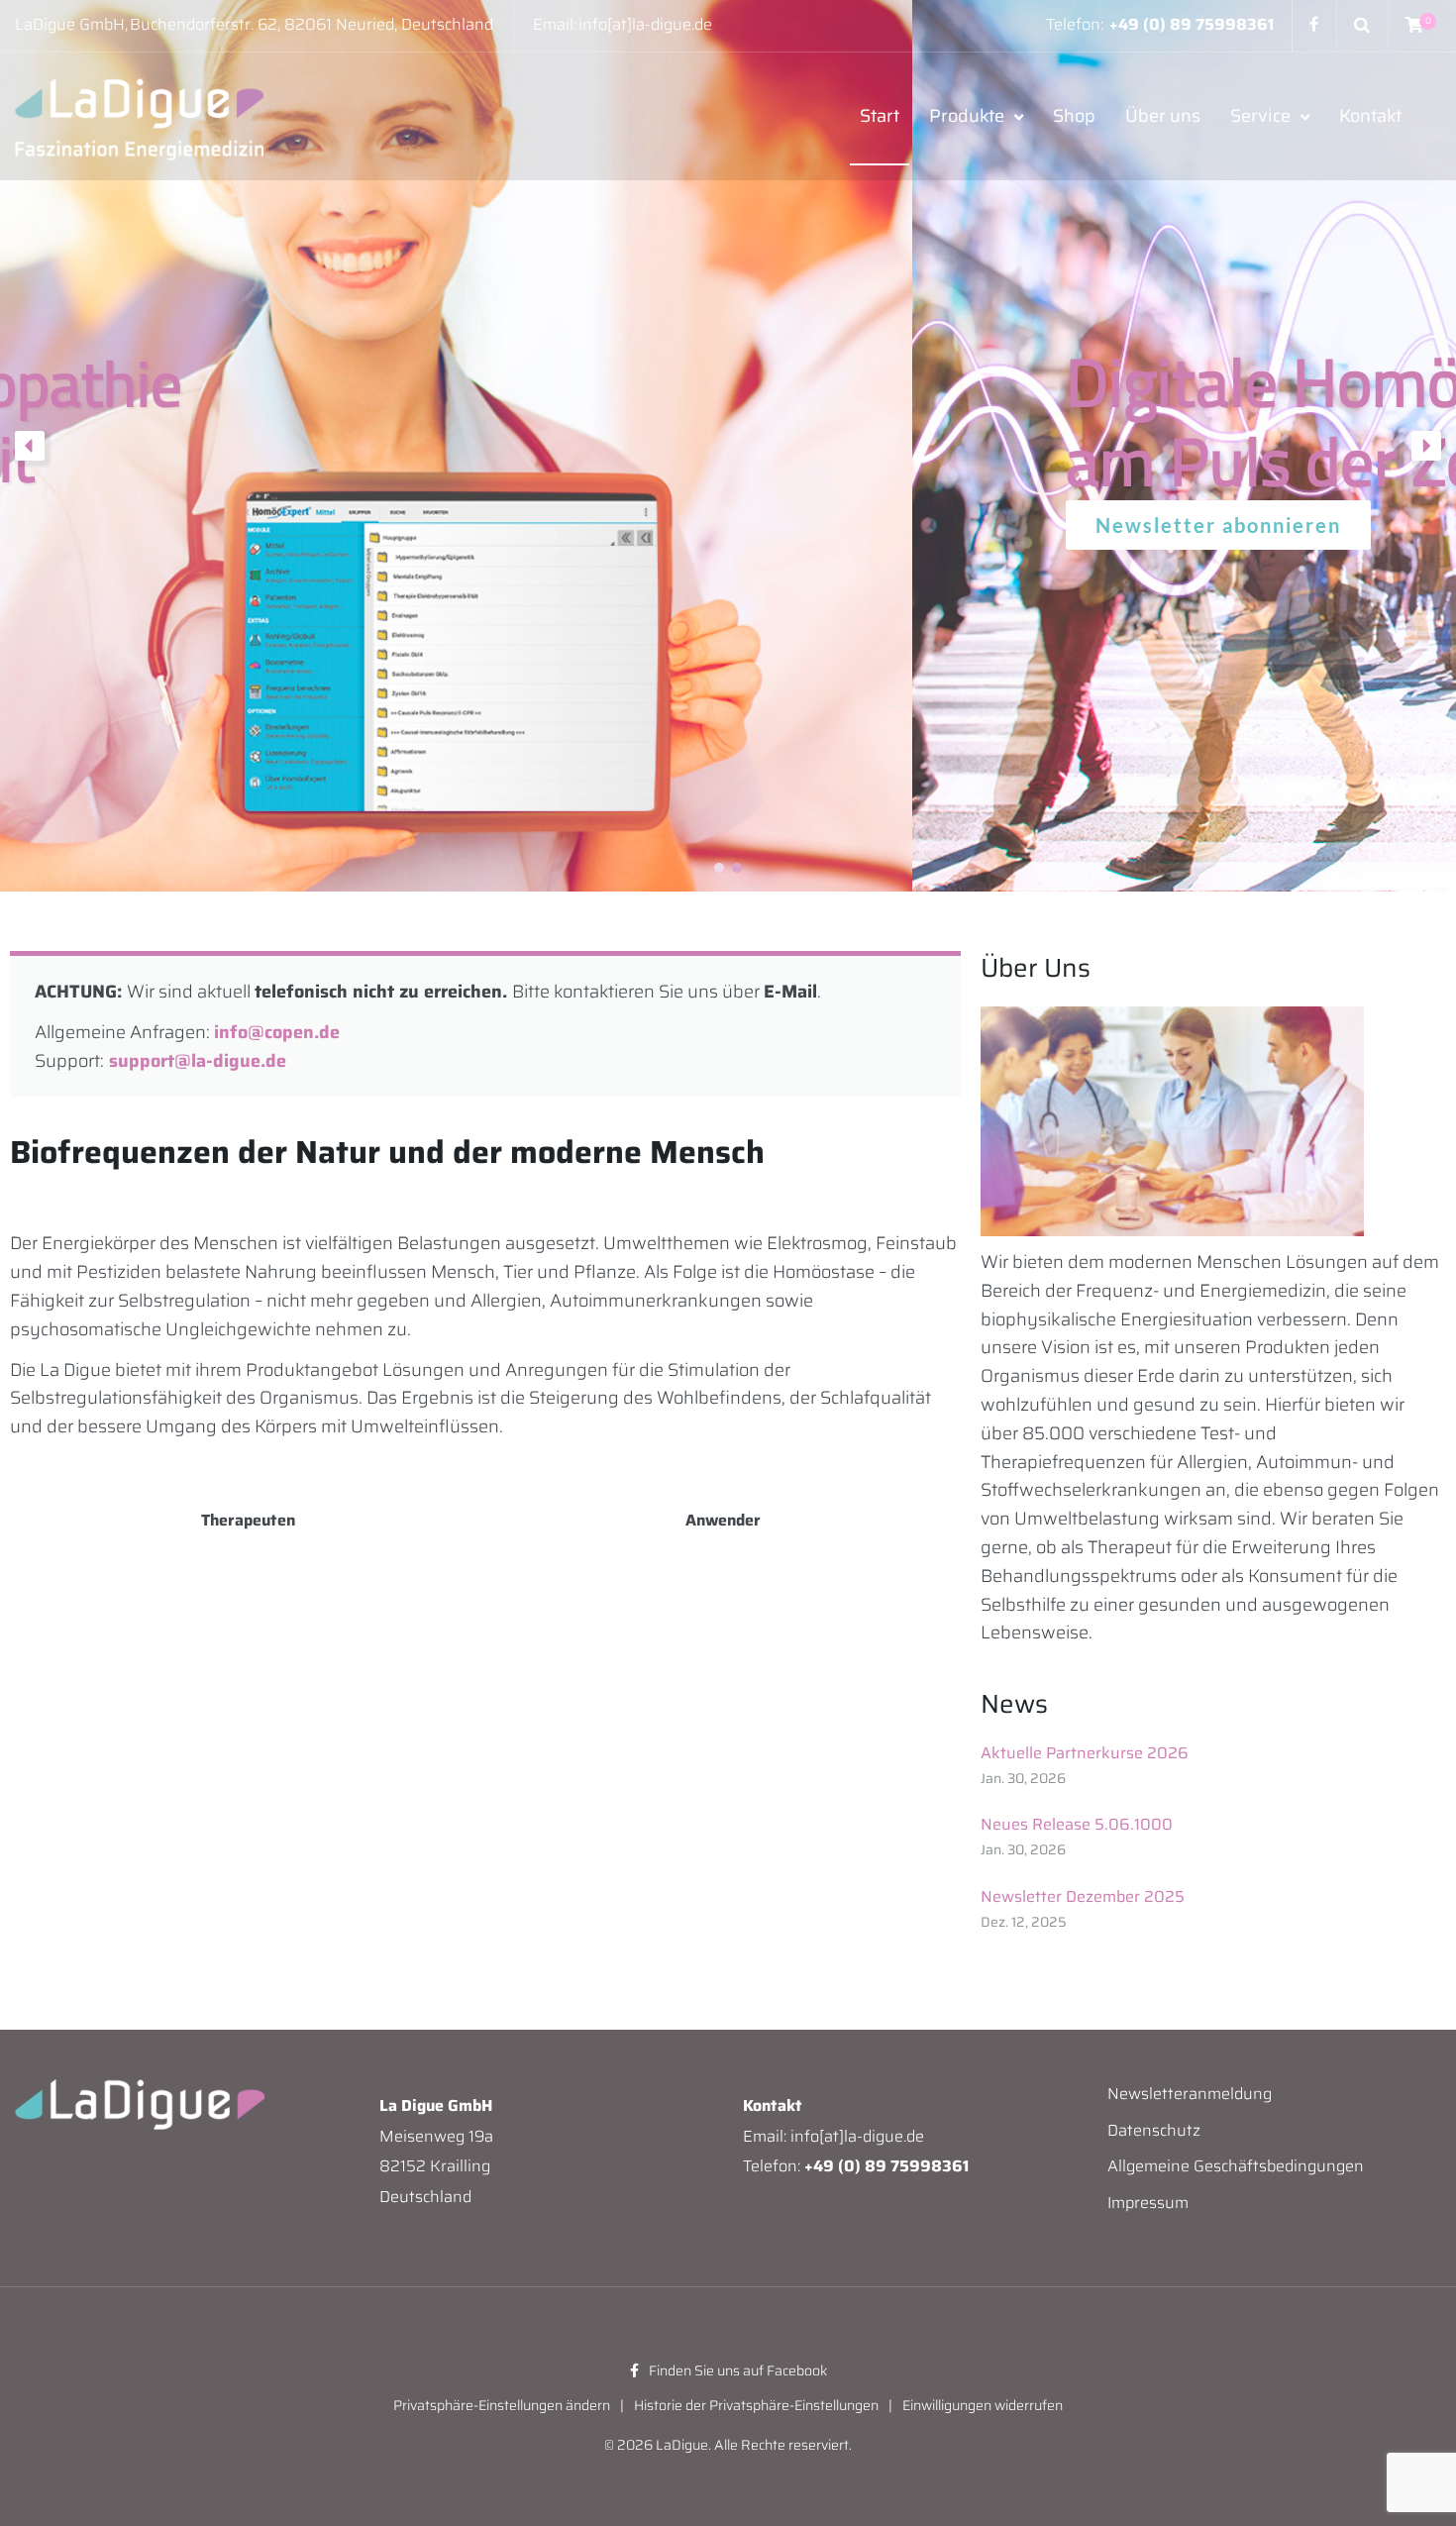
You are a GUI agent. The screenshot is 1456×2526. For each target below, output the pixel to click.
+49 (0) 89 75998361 (1192, 24)
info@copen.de (277, 1032)
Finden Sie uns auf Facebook (738, 2370)
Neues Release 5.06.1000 (1077, 1825)
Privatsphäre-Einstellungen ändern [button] (502, 2405)
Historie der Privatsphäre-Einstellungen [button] (756, 2405)
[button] (30, 446)
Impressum (1148, 2203)
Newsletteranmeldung (1190, 2094)
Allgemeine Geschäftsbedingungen (1236, 2166)
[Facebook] (1314, 24)
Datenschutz (1154, 2130)
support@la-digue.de (198, 1061)
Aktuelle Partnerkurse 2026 (1085, 1753)
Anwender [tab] (723, 1520)
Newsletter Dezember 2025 (1083, 1897)
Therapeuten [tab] (248, 1520)
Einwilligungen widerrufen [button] (983, 2405)
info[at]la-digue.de (645, 24)
